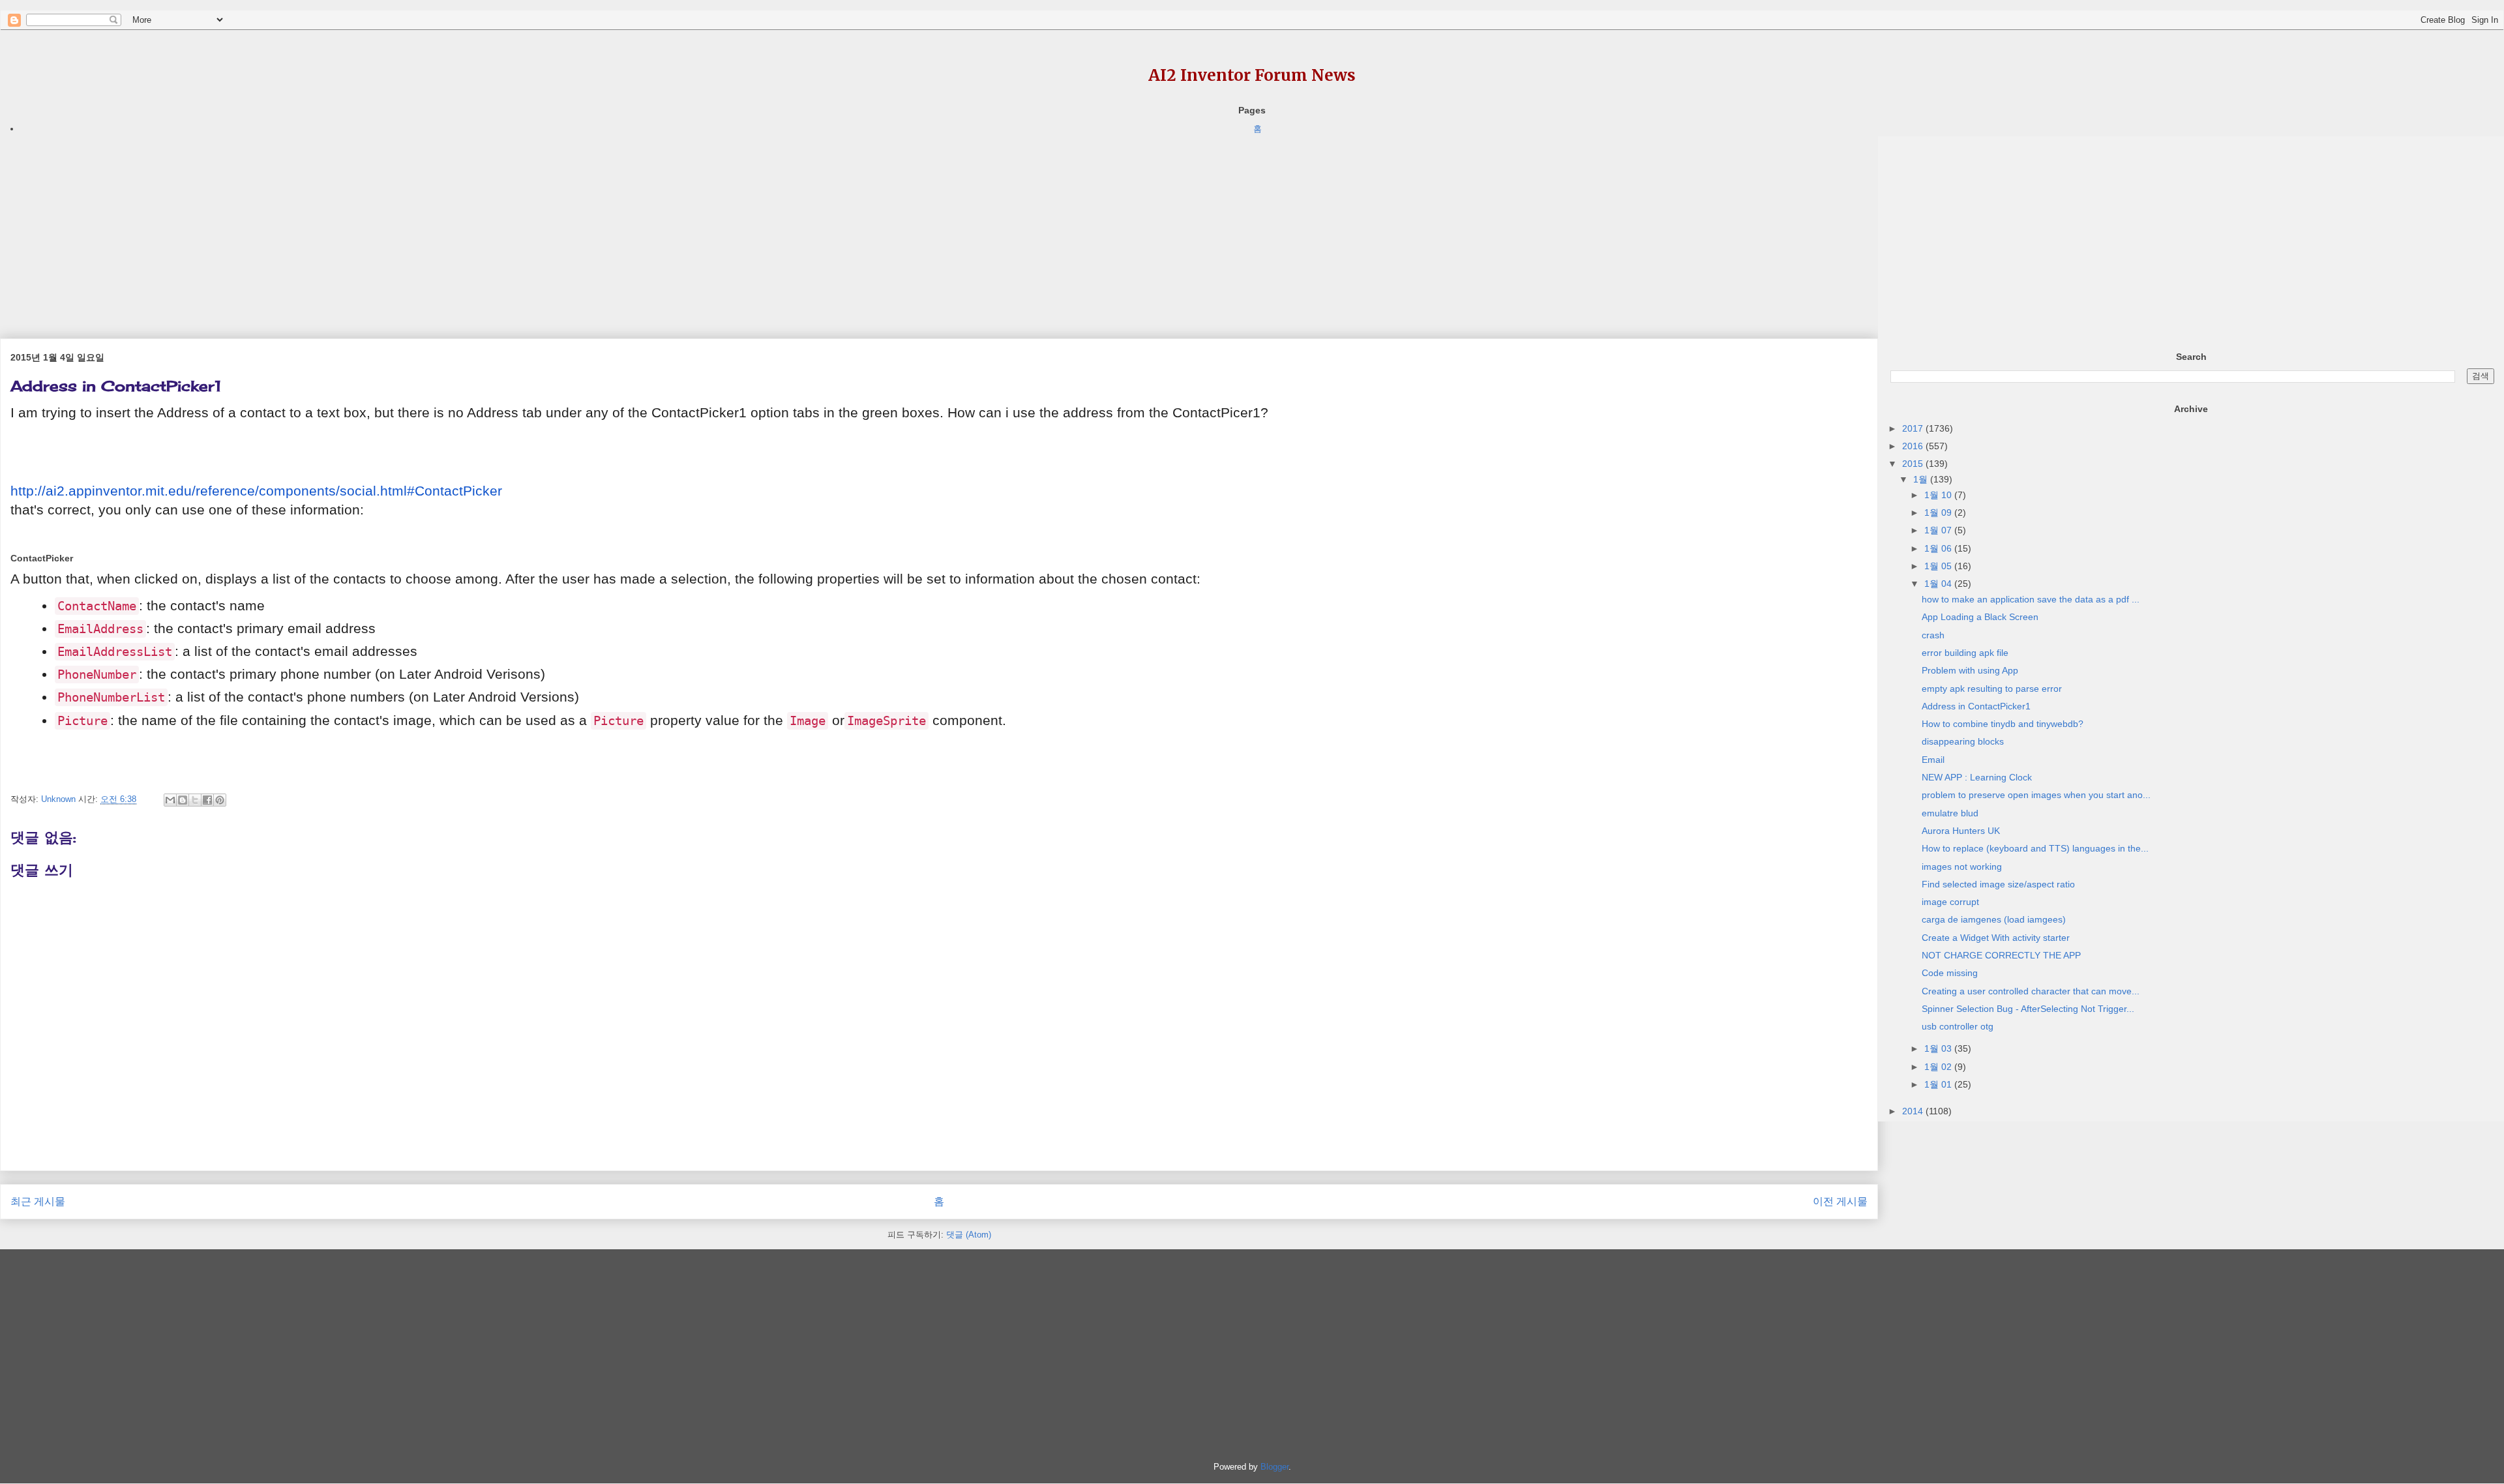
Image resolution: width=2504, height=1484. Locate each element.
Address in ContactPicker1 (1976, 706)
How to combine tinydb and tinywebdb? (2003, 724)
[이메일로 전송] (170, 800)
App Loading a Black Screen (1980, 617)
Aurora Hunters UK (1961, 831)
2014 (1914, 1111)
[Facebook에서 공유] (207, 800)
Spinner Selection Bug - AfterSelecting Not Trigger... (2028, 1009)
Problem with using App (1970, 670)
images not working (1962, 867)
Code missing (1950, 973)
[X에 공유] (195, 800)
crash (1933, 635)
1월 (1922, 479)
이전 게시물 (1840, 1201)
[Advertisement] (391, 228)
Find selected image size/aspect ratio (1998, 884)
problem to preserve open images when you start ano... (2036, 795)
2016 (1914, 446)
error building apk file (1965, 653)
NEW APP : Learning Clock (1977, 777)
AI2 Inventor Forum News (1252, 75)
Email (1933, 760)
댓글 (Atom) (969, 1235)
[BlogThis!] (183, 800)
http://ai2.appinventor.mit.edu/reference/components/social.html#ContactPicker (256, 491)
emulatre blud (1950, 813)
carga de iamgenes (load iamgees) (1994, 919)
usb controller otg (1958, 1026)
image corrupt (1950, 902)
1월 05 (1939, 566)
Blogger (1274, 1467)
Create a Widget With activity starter (1996, 938)
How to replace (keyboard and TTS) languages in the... (2035, 848)
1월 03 (1939, 1048)
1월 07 (1939, 530)
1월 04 (1939, 584)
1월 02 (1939, 1067)
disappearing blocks (1963, 741)
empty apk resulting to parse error (1992, 689)
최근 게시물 (38, 1201)
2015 (1914, 464)
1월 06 (1939, 548)
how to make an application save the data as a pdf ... (2031, 599)
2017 (1914, 428)
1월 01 (1939, 1084)
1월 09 (1939, 512)
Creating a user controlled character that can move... (2031, 991)
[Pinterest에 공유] (220, 800)
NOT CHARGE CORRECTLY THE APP (2001, 955)
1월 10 (1939, 495)
